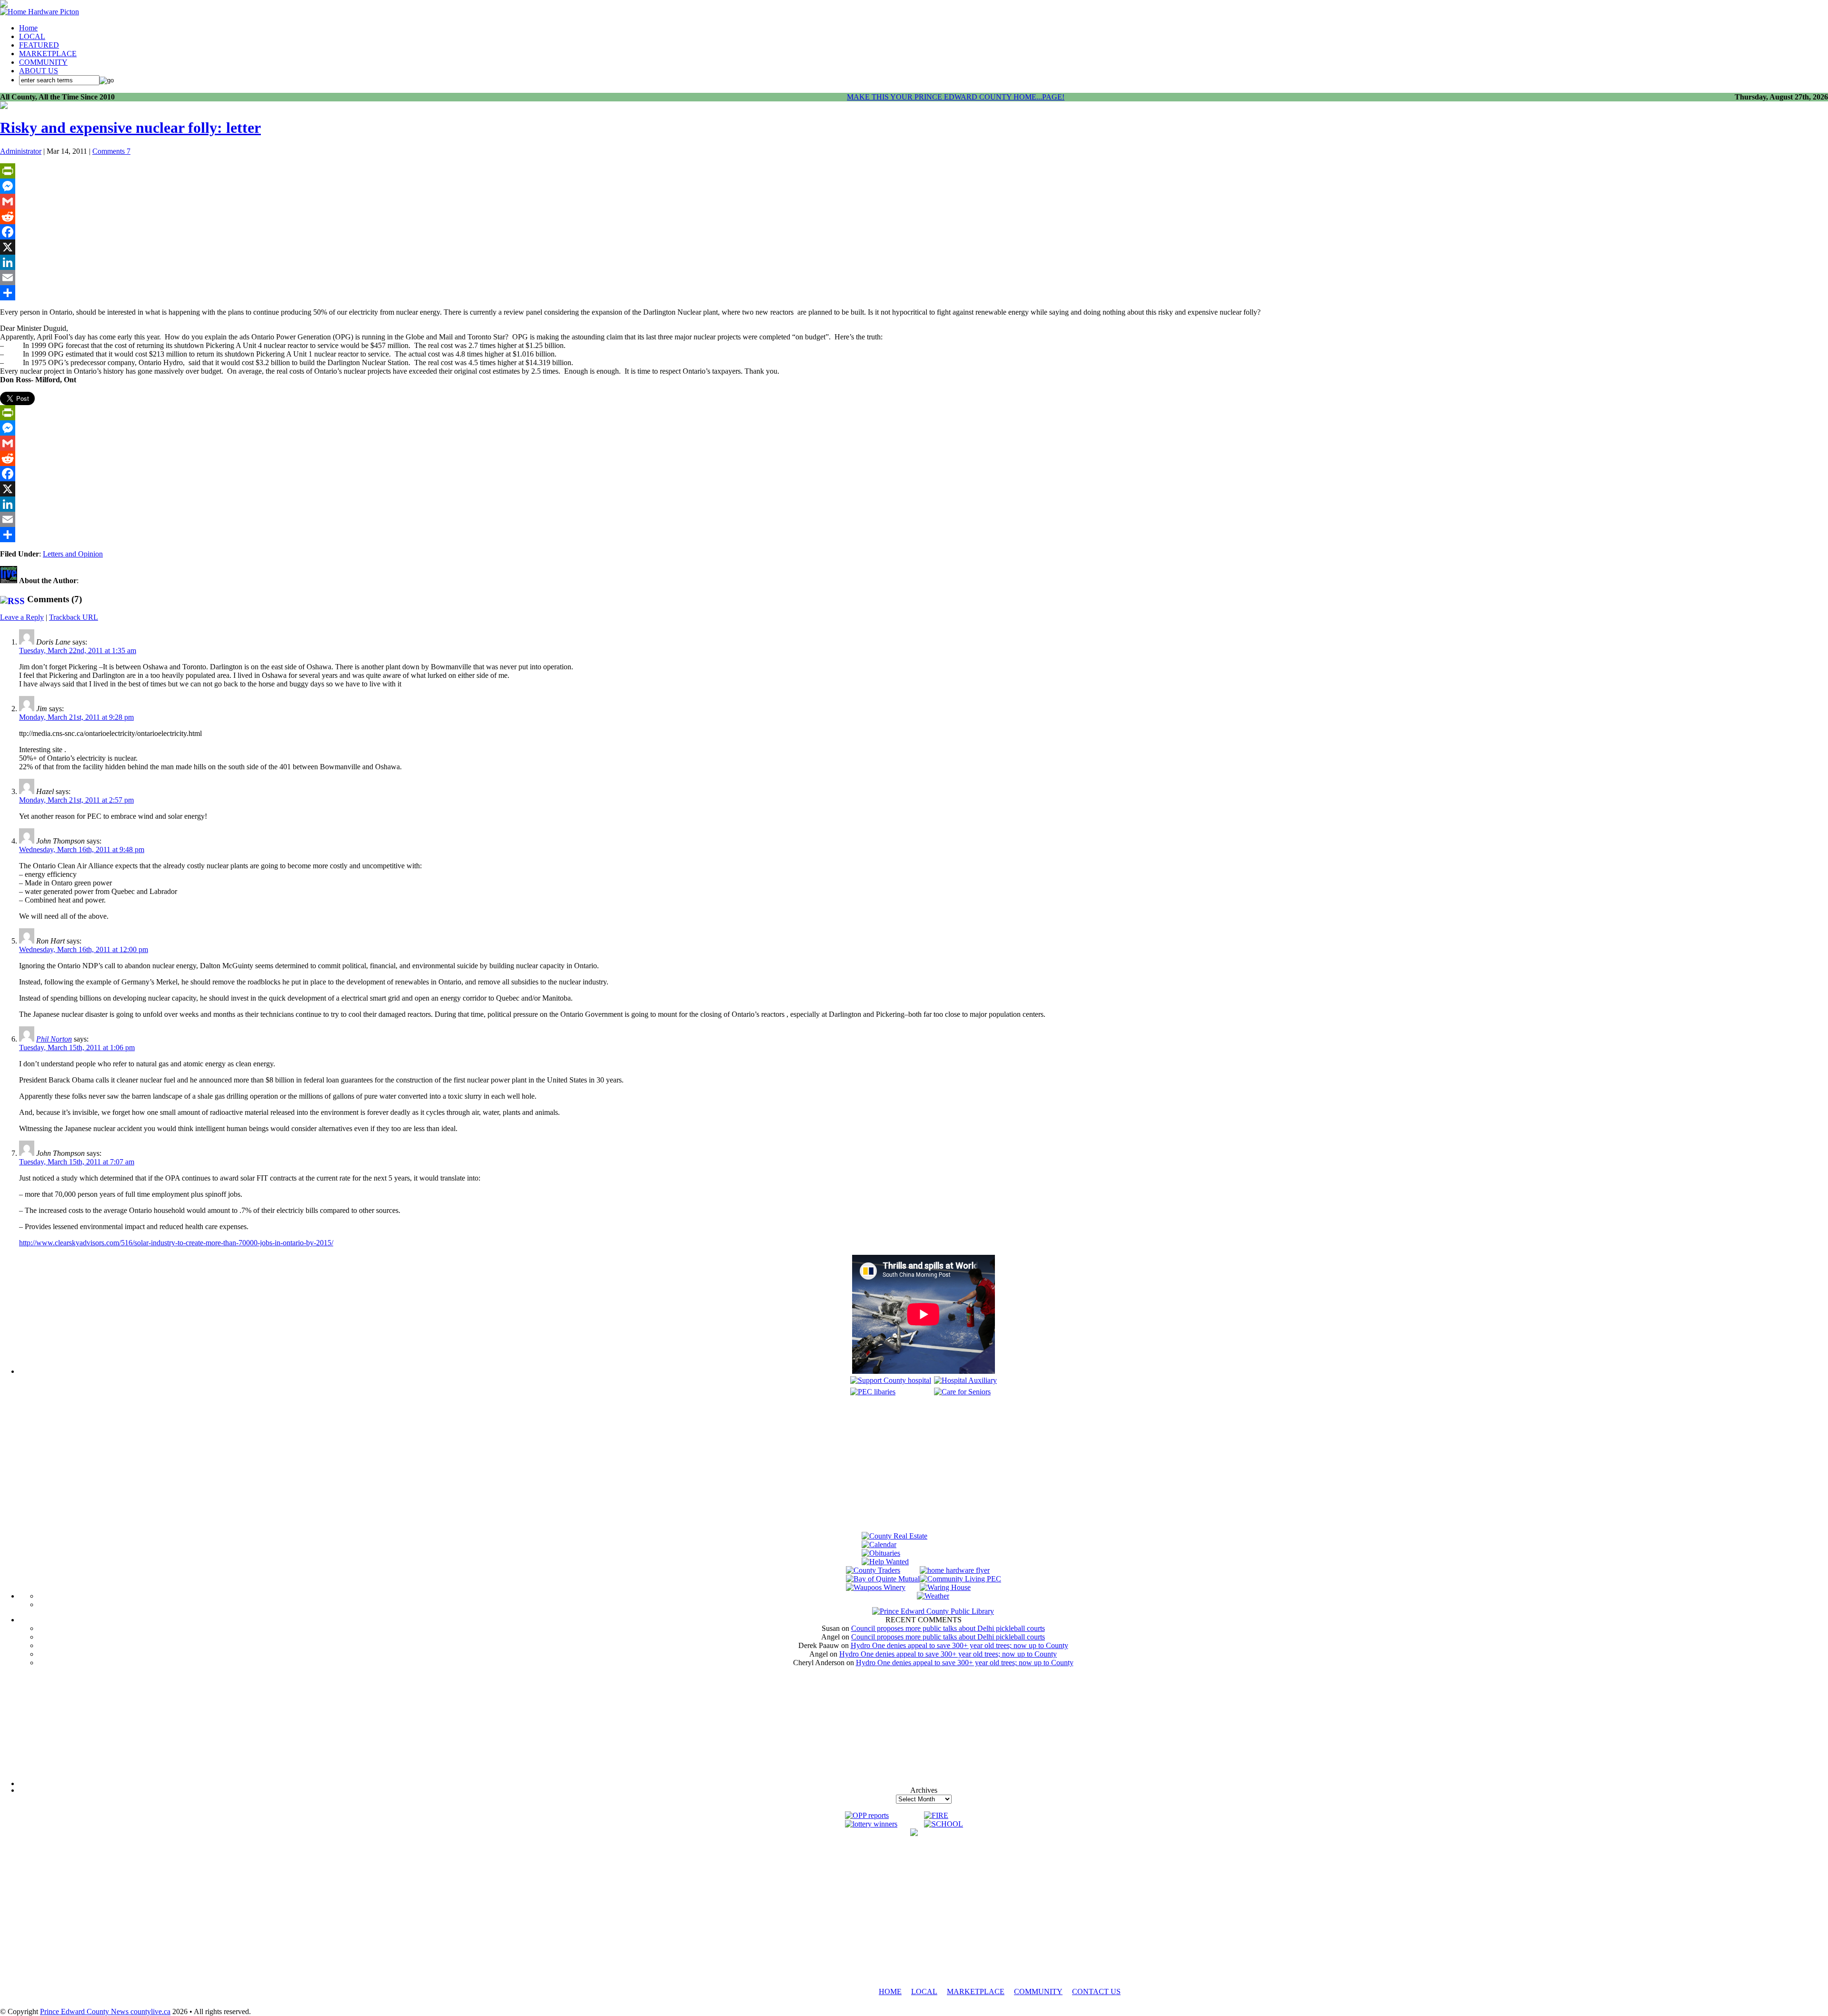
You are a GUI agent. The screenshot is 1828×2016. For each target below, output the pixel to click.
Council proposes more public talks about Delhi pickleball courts (948, 1628)
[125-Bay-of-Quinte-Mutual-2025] (883, 1579)
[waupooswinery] (876, 1587)
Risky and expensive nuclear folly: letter (130, 128)
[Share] (914, 293)
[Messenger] (914, 186)
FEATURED (39, 45)
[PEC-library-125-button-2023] (873, 1392)
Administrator (21, 151)
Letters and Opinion (73, 554)
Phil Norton (54, 1039)
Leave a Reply (22, 617)
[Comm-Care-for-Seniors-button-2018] (962, 1392)
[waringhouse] (945, 1587)
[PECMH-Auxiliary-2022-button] (965, 1380)
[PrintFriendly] (914, 171)
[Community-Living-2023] (960, 1579)
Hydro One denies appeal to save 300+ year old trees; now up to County (959, 1645)
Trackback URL (74, 617)
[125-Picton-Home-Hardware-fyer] (955, 1570)
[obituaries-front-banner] (881, 1553)
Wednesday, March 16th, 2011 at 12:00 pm (84, 949)
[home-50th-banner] (40, 12)
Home (28, 28)
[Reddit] (914, 217)
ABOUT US (39, 71)
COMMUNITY (43, 62)
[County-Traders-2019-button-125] (873, 1570)
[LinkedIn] (914, 262)
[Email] (914, 278)
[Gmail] (914, 201)
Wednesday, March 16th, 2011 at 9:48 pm (82, 849)
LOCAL (32, 36)
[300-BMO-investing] (914, 1833)
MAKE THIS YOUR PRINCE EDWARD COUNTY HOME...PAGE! (956, 97)
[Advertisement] (924, 1465)
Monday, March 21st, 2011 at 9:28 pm (76, 717)
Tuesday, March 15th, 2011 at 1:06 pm (77, 1048)
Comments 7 (111, 151)
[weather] (933, 1596)
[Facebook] (914, 232)
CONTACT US (1096, 1991)
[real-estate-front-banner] (894, 1536)
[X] (914, 247)
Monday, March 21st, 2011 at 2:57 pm (76, 800)
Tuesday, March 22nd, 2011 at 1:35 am (78, 650)
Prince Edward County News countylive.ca (105, 2011)
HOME (890, 1991)
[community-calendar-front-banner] (879, 1544)
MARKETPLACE (48, 54)
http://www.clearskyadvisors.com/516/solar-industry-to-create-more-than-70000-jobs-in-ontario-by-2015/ (176, 1243)
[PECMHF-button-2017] (891, 1380)
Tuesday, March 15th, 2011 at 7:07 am (77, 1162)
